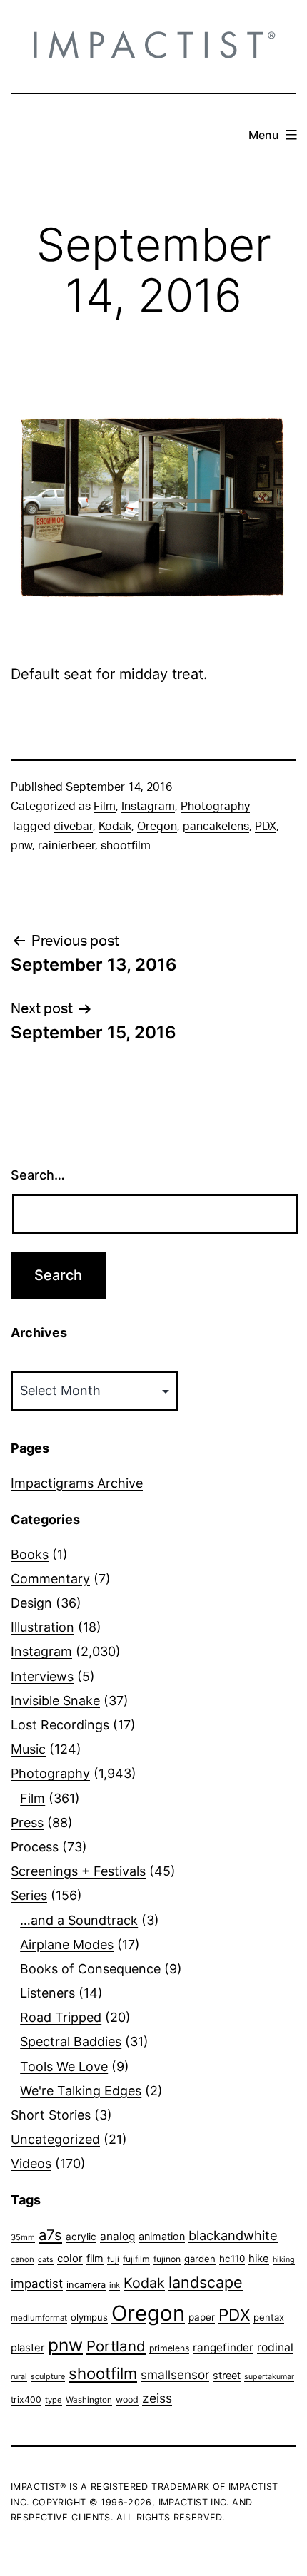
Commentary (50, 1579)
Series (29, 1895)
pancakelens (216, 827)
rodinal (275, 2347)
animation (162, 2236)
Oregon (157, 827)
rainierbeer (66, 846)
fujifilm (136, 2259)
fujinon (167, 2259)
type (54, 2400)
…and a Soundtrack (79, 1920)
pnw (21, 846)
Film (105, 807)
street (227, 2376)
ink (115, 2285)
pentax (269, 2317)
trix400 (26, 2399)
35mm (23, 2237)
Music (28, 1749)
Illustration (42, 1627)
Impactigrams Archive (77, 1483)
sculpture (48, 2376)
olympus (89, 2317)
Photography (215, 807)
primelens (169, 2348)
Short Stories (51, 2115)
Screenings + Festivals (78, 1871)
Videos (31, 2163)
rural (19, 2377)
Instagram (148, 807)
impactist (37, 2284)
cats (46, 2260)
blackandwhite (233, 2235)
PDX (266, 827)
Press (27, 1823)
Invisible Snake (55, 1701)
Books (30, 1554)
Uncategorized (55, 2139)
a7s (50, 2235)
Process (35, 1847)
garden (200, 2259)
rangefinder (223, 2347)
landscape (206, 2282)
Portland (116, 2346)
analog (117, 2236)
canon (22, 2259)
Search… (38, 1175)
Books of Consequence (90, 1969)
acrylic (81, 2237)
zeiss (157, 2398)
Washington (89, 2400)
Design (31, 1603)
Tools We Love (64, 2066)
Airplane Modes (67, 1944)
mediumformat (39, 2318)
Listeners (47, 1993)
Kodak (115, 827)
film (95, 2258)
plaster (27, 2348)
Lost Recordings (60, 1725)
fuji (113, 2259)
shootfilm (126, 846)
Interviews (42, 1676)
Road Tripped (61, 2017)
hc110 (232, 2259)
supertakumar (269, 2377)
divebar (73, 827)
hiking (284, 2260)
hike (259, 2259)
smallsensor (175, 2375)
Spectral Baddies (71, 2041)
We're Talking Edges (81, 2091)
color (70, 2258)
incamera (86, 2285)
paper (202, 2317)
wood (127, 2399)
